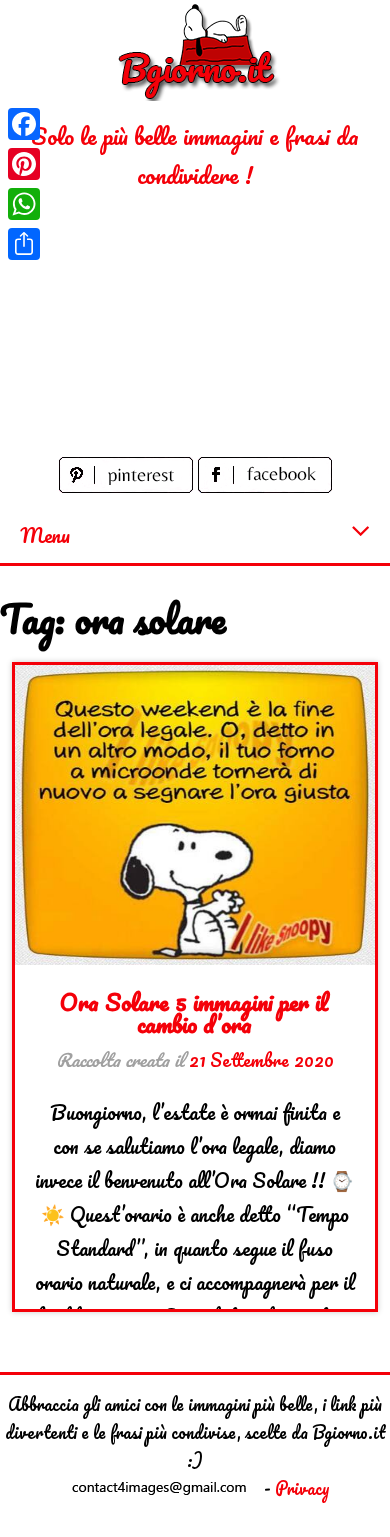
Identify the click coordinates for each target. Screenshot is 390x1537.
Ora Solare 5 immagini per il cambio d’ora (194, 1012)
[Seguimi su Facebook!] (265, 485)
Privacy (302, 1488)
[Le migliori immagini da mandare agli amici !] (195, 50)
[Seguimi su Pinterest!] (128, 485)
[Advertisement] (195, 322)
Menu (45, 535)
